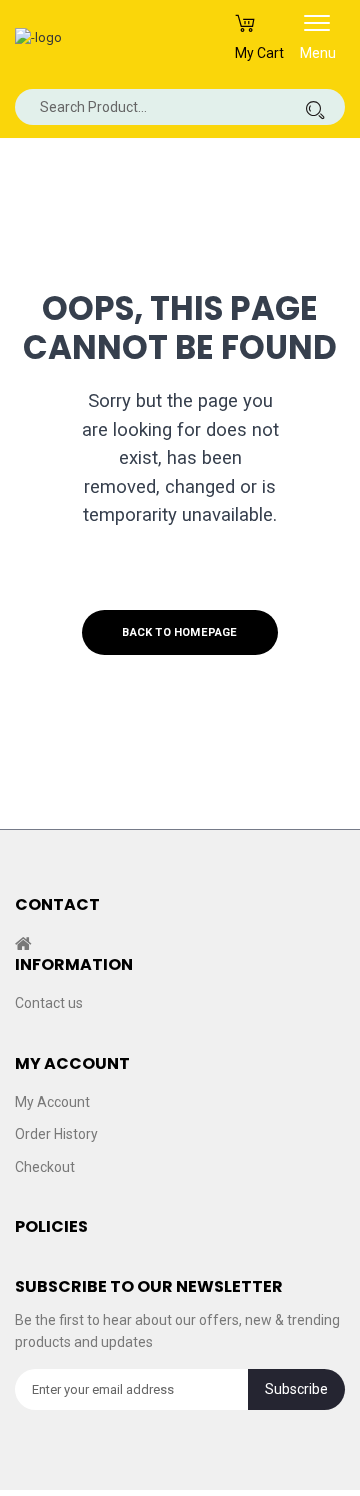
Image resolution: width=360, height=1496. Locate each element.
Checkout (45, 1166)
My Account (52, 1101)
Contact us (49, 1003)
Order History (56, 1134)
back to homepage (179, 632)
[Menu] (317, 30)
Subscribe (296, 1389)
